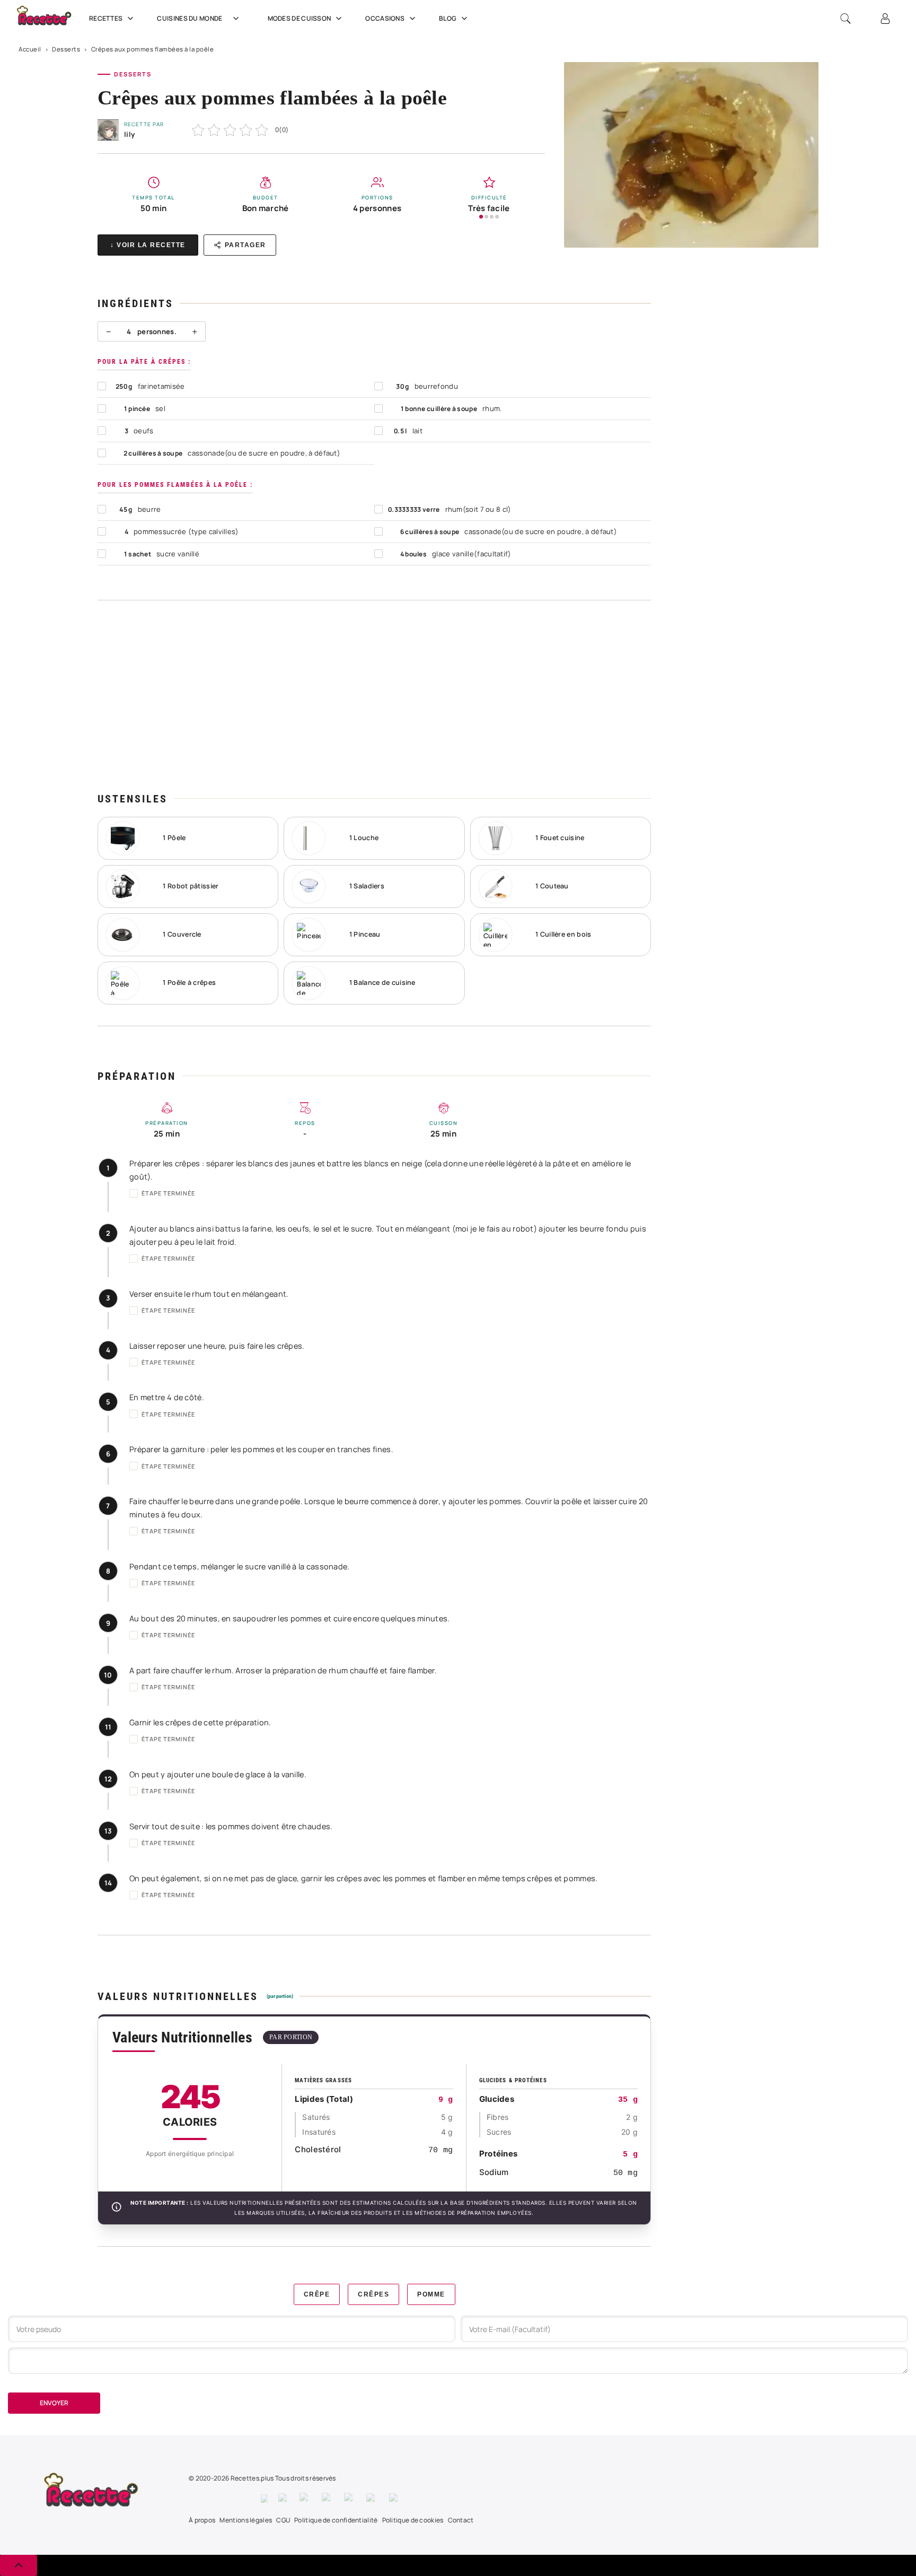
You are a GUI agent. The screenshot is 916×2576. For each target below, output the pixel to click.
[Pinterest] (328, 2499)
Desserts (66, 49)
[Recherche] (845, 19)
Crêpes (373, 2294)
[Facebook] (264, 2499)
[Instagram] (305, 2499)
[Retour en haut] (19, 2565)
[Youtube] (372, 2499)
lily (129, 134)
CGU (283, 2520)
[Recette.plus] (50, 19)
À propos (202, 2520)
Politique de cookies (413, 2520)
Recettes (106, 18)
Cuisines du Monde (190, 18)
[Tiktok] (395, 2499)
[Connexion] (885, 19)
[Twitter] (284, 2499)
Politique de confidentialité (336, 2520)
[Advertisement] (374, 696)
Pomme (431, 2294)
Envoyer (54, 2403)
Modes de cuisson (300, 18)
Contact (461, 2520)
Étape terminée (168, 1193)
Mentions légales (246, 2520)
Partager (245, 245)
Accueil (30, 49)
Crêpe (317, 2294)
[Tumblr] (350, 2499)
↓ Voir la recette (148, 245)
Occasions (385, 18)
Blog (448, 18)
